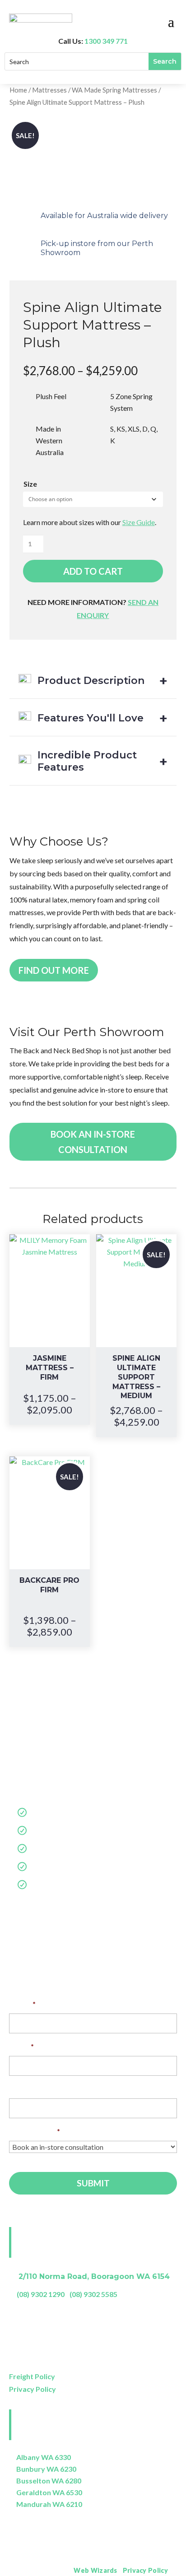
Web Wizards (95, 2570)
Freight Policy (32, 2376)
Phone (20, 2089)
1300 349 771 (106, 41)
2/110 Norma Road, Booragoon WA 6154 (94, 2276)
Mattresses (49, 90)
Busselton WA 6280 (49, 2481)
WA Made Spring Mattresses (114, 90)
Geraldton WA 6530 (49, 2492)
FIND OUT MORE (54, 970)
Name (22, 2004)
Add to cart (93, 571)
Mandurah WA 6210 (49, 2504)
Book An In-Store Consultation (93, 1142)
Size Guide (139, 522)
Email (21, 2046)
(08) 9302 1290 (41, 2294)
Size (30, 484)
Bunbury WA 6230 (46, 2469)
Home (18, 90)
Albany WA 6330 (44, 2457)
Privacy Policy (33, 2389)
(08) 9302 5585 (93, 2294)
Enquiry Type (35, 2131)
